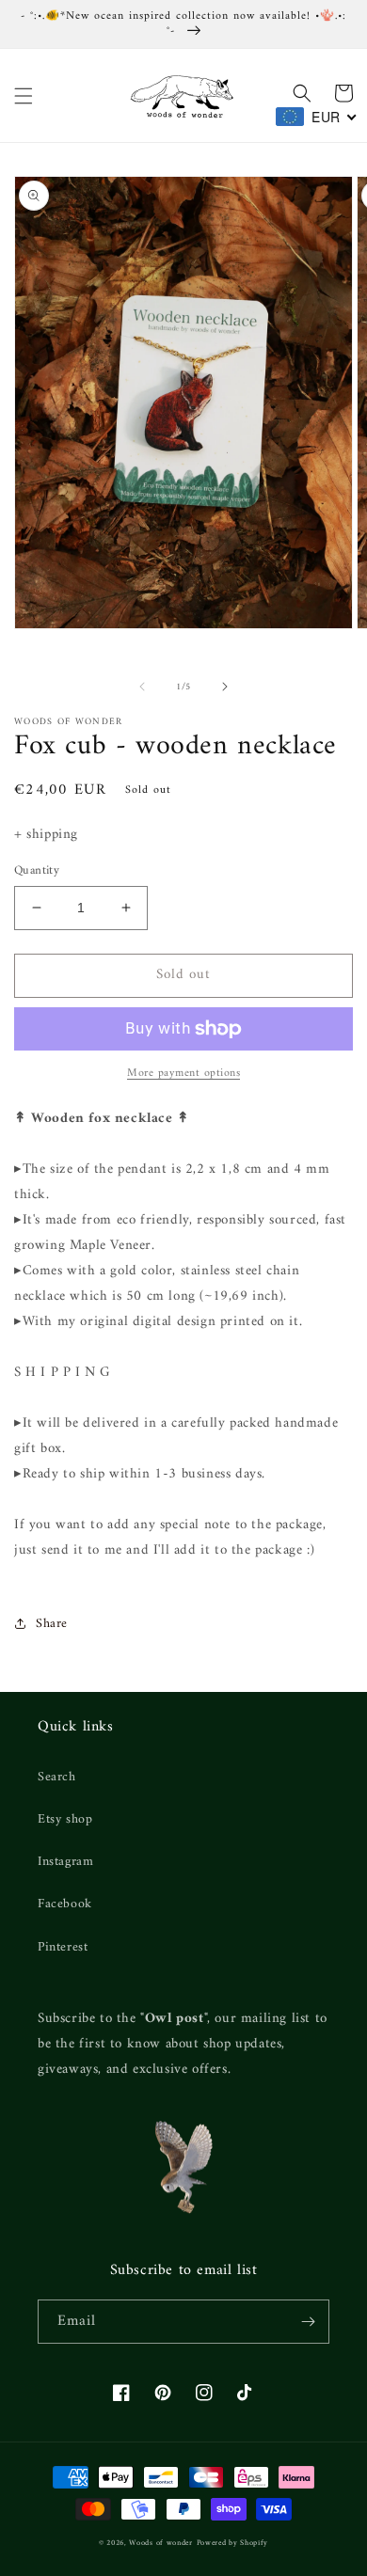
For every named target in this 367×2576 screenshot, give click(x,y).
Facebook (65, 1904)
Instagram (65, 1862)
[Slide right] (225, 687)
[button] (24, 96)
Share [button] (52, 1624)
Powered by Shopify (233, 2543)
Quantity (37, 871)
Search (57, 1777)
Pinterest (63, 1947)
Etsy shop (65, 1819)
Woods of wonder (161, 2543)
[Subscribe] (308, 2322)
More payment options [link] (183, 1074)
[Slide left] (142, 687)
